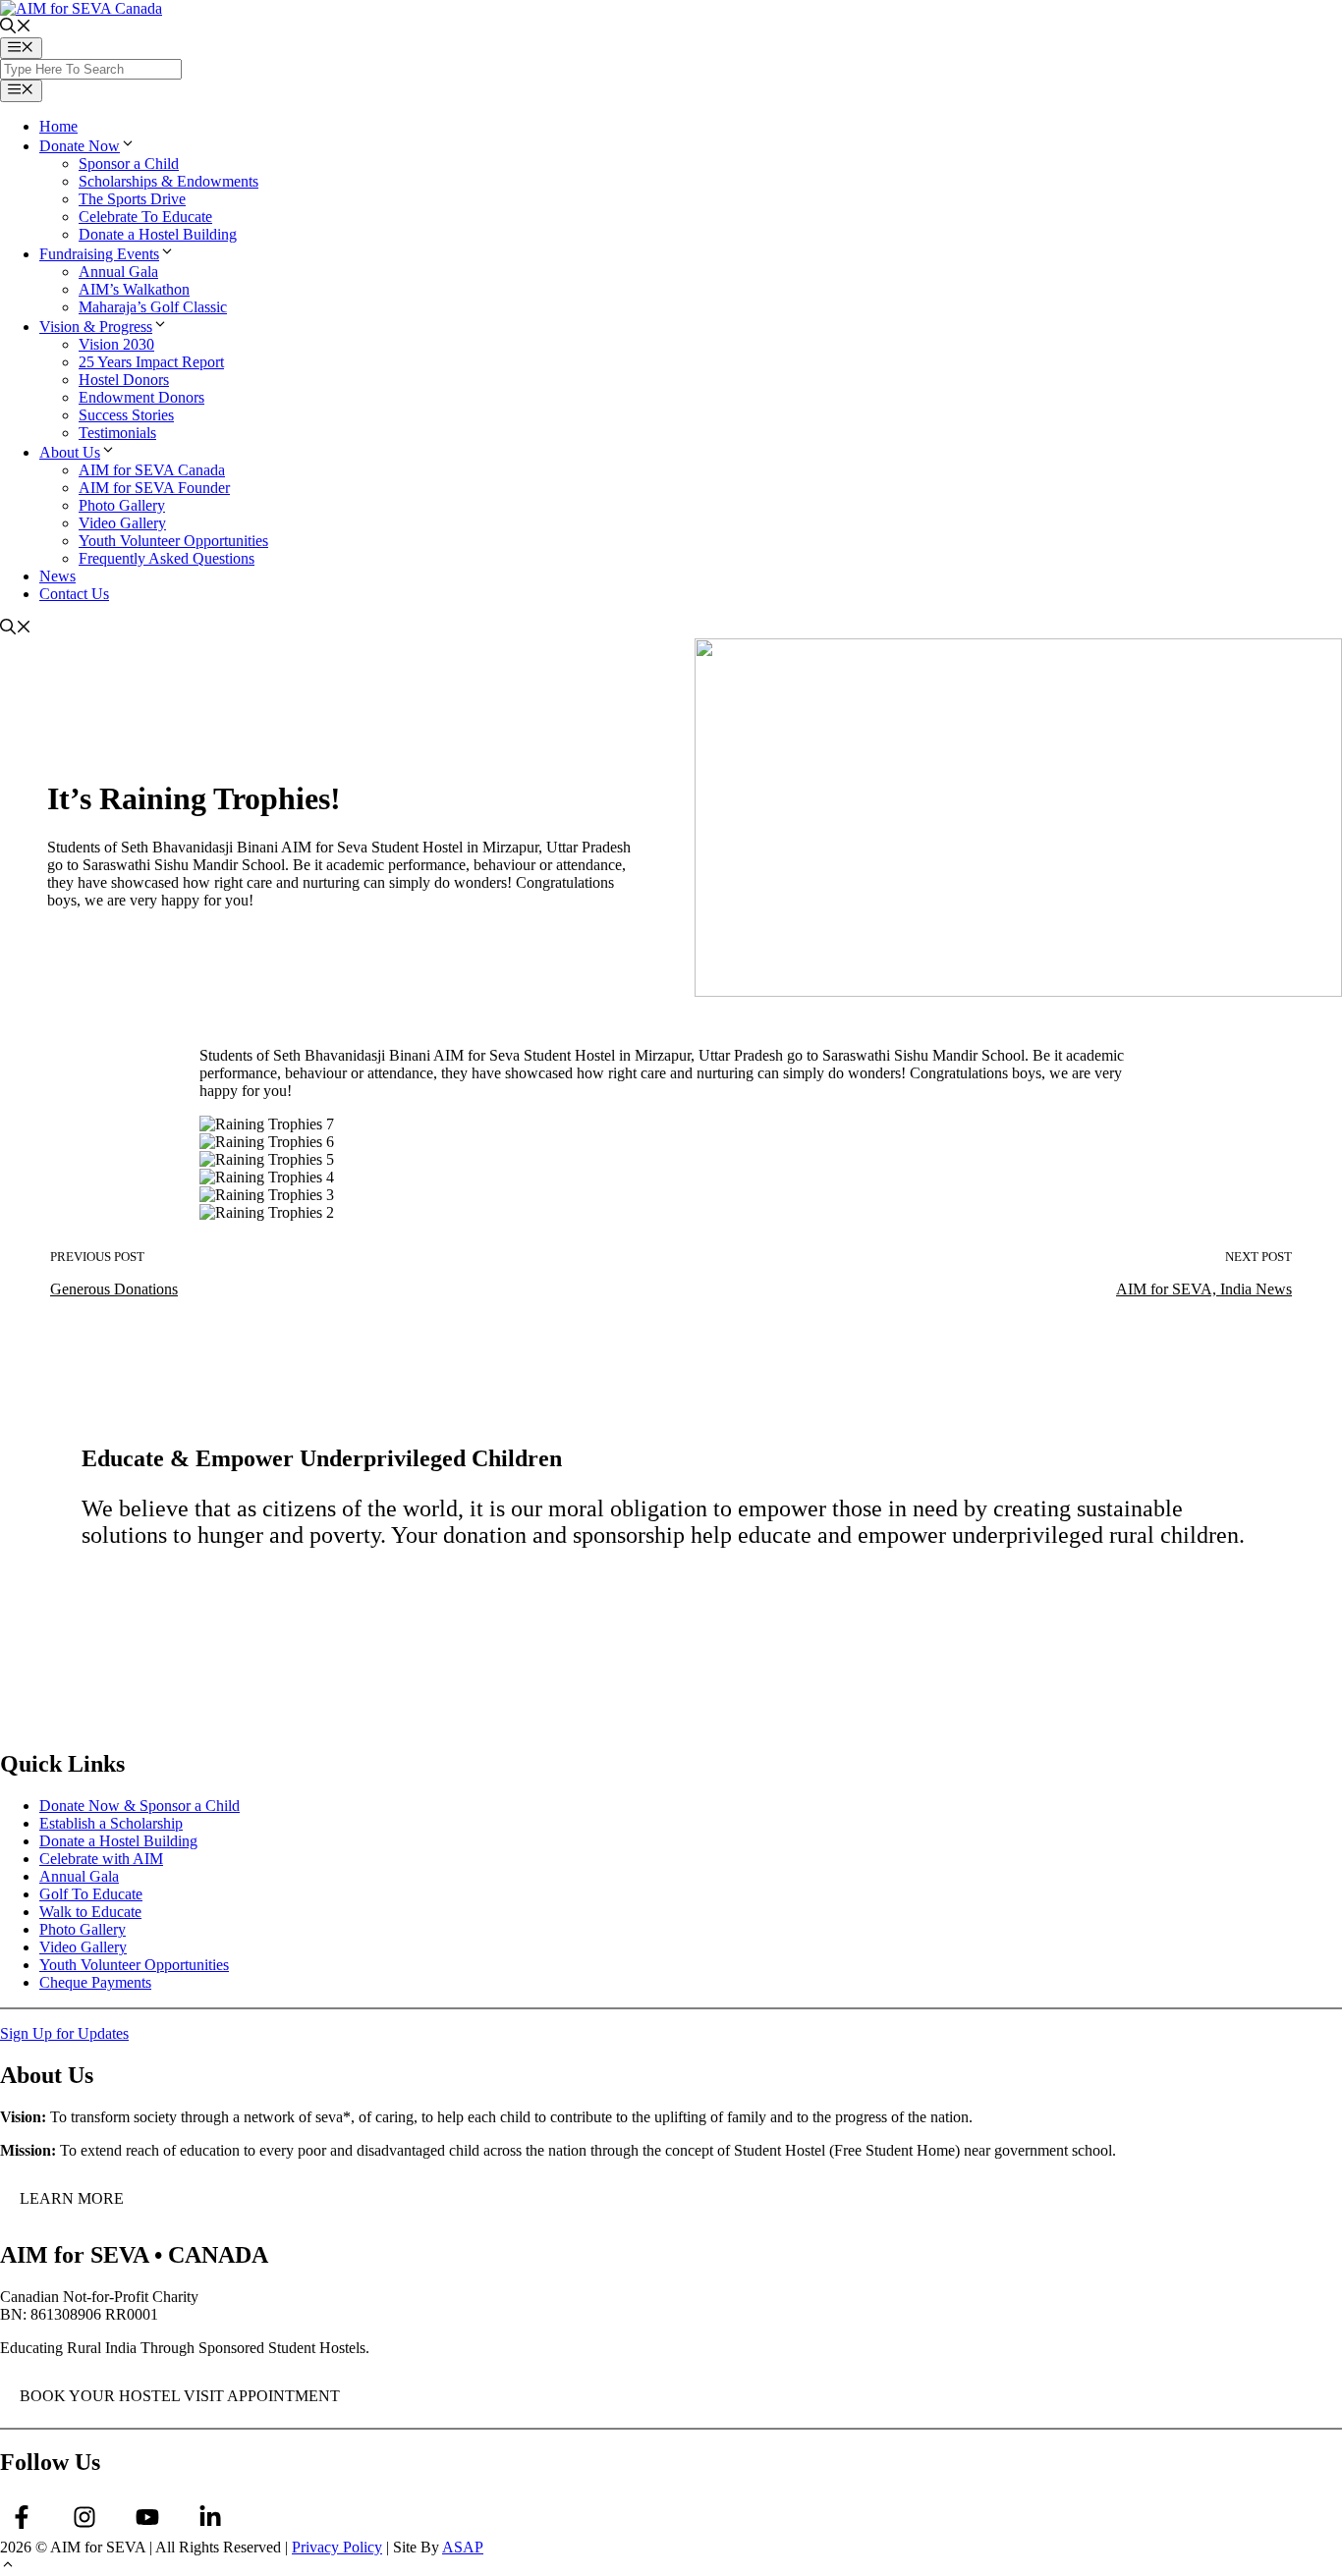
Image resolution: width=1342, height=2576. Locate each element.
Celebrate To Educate (145, 217)
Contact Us (74, 594)
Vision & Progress (96, 327)
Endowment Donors (141, 397)
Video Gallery (122, 523)
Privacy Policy (337, 2547)
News (57, 576)
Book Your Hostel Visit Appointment (180, 2396)
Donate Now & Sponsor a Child (140, 1806)
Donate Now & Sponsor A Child (239, 1595)
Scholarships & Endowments (168, 181)
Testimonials (117, 433)
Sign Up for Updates (64, 2033)
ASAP (463, 2547)
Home (58, 126)
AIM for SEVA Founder (154, 488)
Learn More (72, 2198)
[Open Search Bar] (16, 28)
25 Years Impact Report (151, 362)
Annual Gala (118, 272)
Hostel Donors (124, 380)
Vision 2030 (116, 344)
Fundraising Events (99, 254)
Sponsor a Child (129, 164)
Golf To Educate (91, 1894)
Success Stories (126, 415)
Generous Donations (114, 1289)
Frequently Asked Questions (167, 558)
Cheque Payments (95, 1982)
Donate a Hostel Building (158, 234)
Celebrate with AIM (101, 1859)
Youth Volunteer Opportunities (173, 541)
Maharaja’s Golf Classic (153, 307)
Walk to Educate (90, 1912)
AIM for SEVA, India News (1204, 1289)
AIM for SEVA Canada (152, 470)
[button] (8, 2567)
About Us (70, 452)
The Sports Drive (132, 199)
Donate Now (80, 146)
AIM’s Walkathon (134, 289)
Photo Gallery (122, 505)
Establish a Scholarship (111, 1823)
